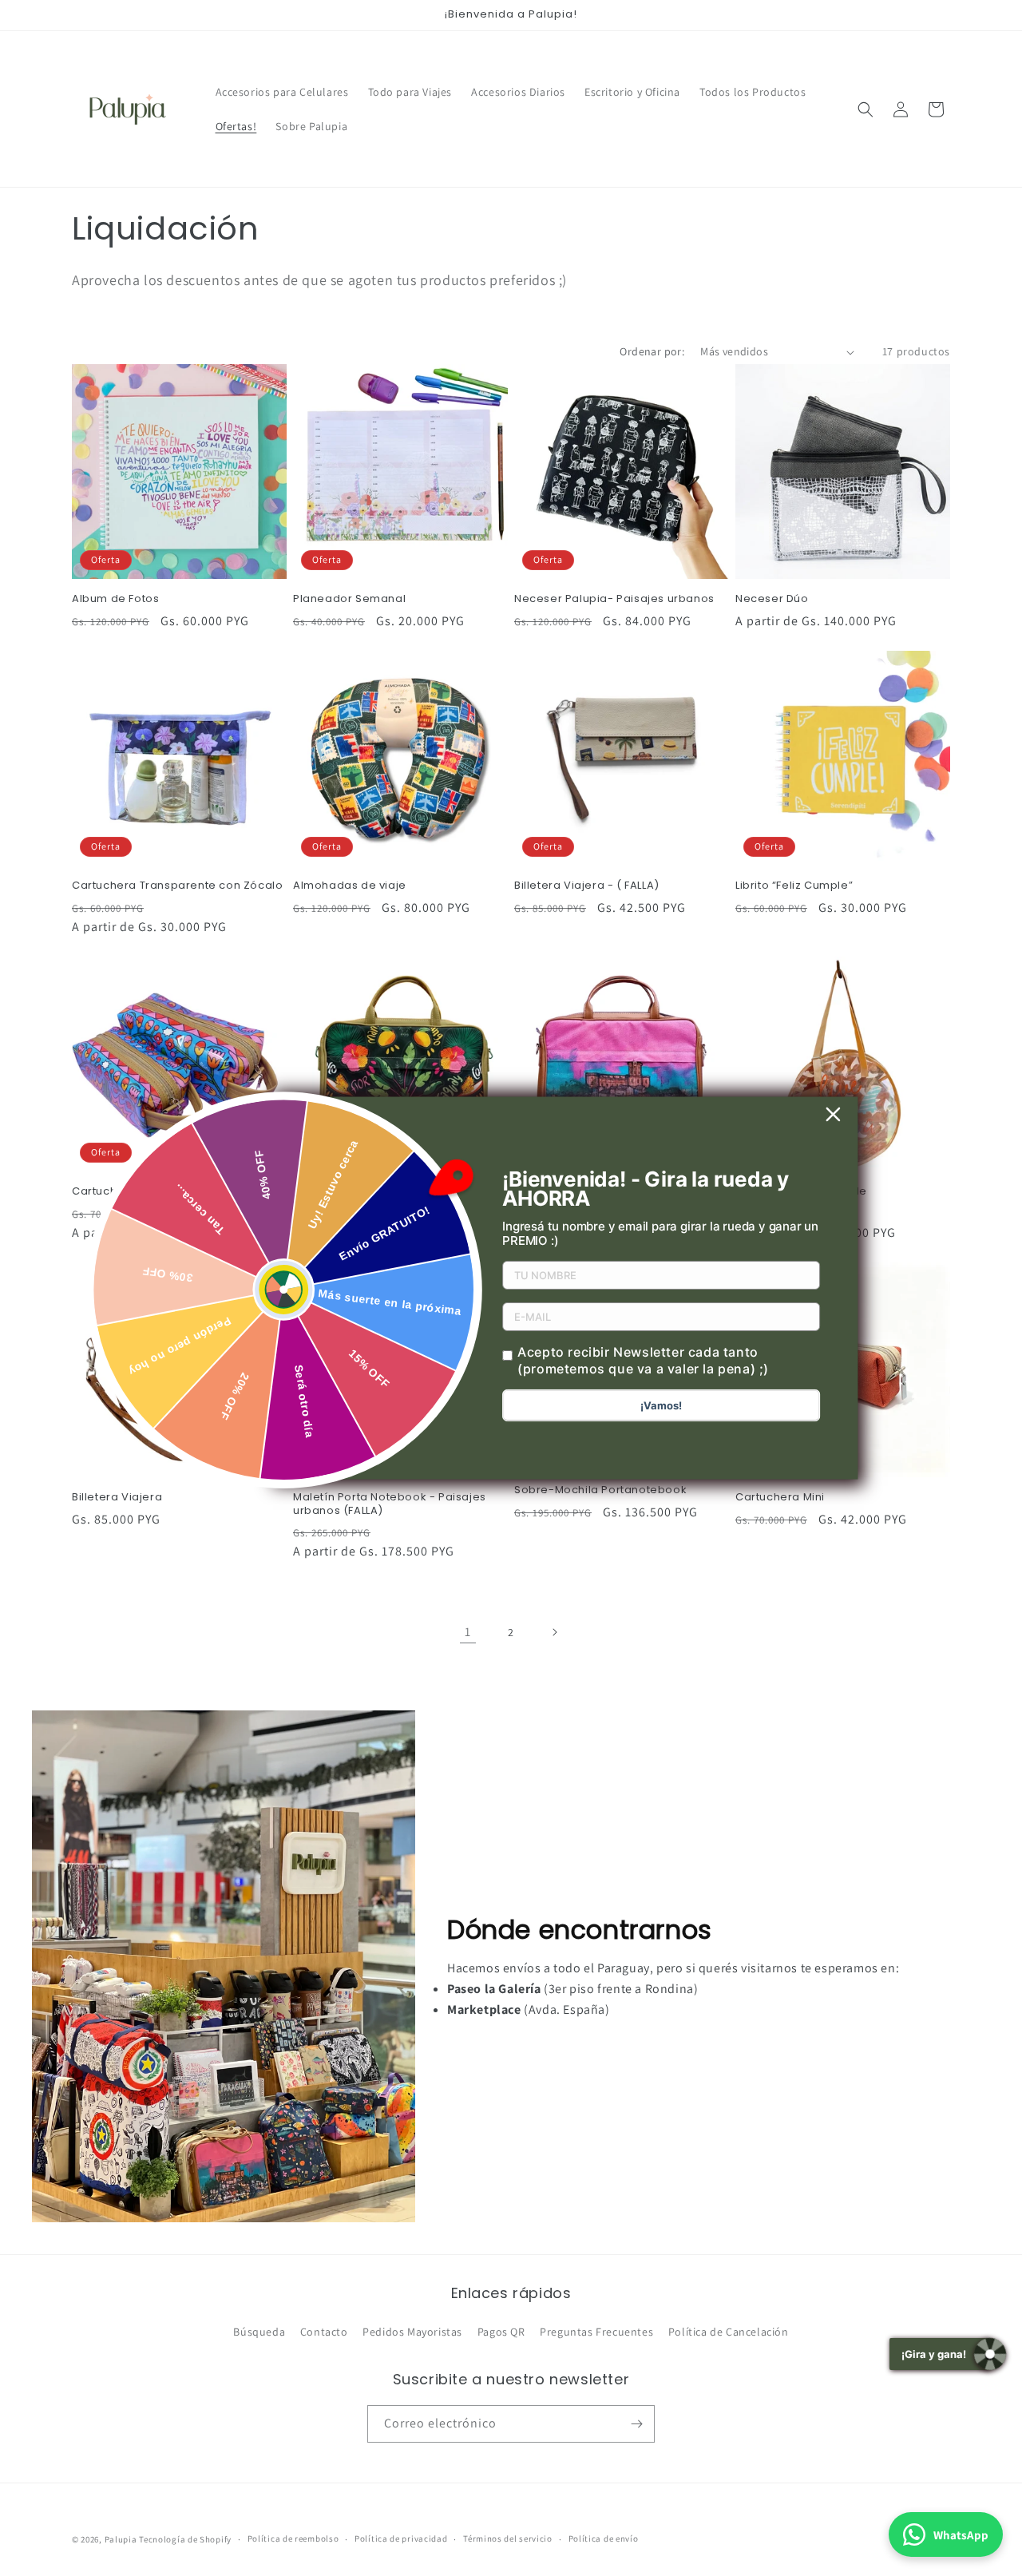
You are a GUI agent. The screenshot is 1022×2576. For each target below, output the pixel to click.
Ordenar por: (652, 351)
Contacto (324, 2332)
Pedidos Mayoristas (412, 2332)
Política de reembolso (293, 2538)
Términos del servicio (508, 2538)
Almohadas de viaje (350, 886)
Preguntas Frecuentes (596, 2332)
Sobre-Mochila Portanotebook (600, 1490)
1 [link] (468, 1632)
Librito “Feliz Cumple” (794, 886)
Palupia (121, 2539)
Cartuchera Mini (780, 1498)
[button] (866, 109)
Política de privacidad (401, 2538)
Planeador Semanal (349, 599)
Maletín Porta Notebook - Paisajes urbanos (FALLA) (390, 1504)
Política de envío (604, 2538)
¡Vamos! (661, 1405)
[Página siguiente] (554, 1632)
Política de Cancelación (729, 2332)
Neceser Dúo (772, 599)
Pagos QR (501, 2332)
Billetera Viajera (117, 1498)
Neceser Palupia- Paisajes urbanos (614, 599)
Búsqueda (259, 2332)
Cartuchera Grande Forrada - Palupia (178, 1192)
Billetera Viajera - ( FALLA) (587, 886)
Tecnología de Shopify (185, 2539)
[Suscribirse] (636, 2424)
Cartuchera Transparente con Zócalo (177, 886)
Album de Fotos (115, 599)
